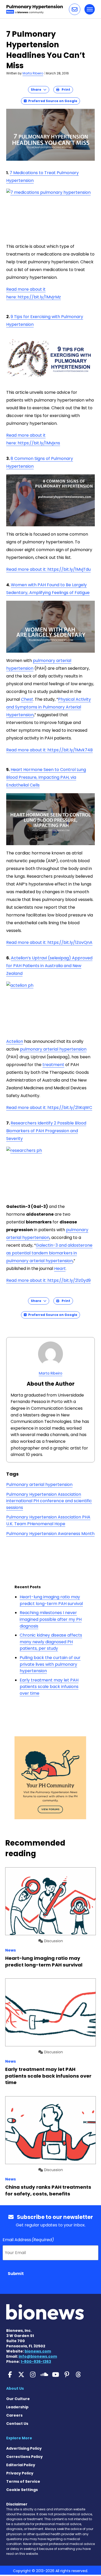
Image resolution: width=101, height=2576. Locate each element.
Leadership (17, 2407)
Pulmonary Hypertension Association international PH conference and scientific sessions (49, 1501)
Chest (27, 699)
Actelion (15, 1041)
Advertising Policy (24, 2448)
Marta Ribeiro (33, 73)
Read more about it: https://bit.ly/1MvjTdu (48, 569)
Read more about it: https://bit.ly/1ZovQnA (49, 942)
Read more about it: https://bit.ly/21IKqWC (49, 1108)
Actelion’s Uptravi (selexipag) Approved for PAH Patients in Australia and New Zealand (49, 966)
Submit (16, 2274)
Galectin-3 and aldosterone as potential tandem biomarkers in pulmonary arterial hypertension (49, 1253)
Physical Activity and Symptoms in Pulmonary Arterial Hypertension (49, 707)
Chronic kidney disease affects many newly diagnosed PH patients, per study (51, 1642)
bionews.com (38, 2351)
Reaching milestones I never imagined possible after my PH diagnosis (51, 1619)
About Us (15, 2388)
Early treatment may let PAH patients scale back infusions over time (49, 1687)
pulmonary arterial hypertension (53, 1049)
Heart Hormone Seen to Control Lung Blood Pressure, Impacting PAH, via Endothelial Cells (46, 777)
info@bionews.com (38, 2356)
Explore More (19, 2438)
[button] (75, 9)
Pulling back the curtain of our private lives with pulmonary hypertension (50, 1664)
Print (65, 90)
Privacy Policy (20, 2473)
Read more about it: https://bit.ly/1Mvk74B (49, 750)
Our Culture (18, 2399)
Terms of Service (23, 2481)
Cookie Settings (22, 2490)
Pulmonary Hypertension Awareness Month (50, 1534)
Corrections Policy (24, 2457)
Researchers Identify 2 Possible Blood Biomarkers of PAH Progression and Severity (46, 1131)
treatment (53, 1065)
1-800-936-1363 (36, 2362)
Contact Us (17, 2424)
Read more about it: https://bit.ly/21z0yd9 (48, 1280)
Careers (14, 2415)
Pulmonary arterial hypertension (39, 1484)
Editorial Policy (21, 2465)
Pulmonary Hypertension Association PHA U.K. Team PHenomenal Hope (48, 1520)
